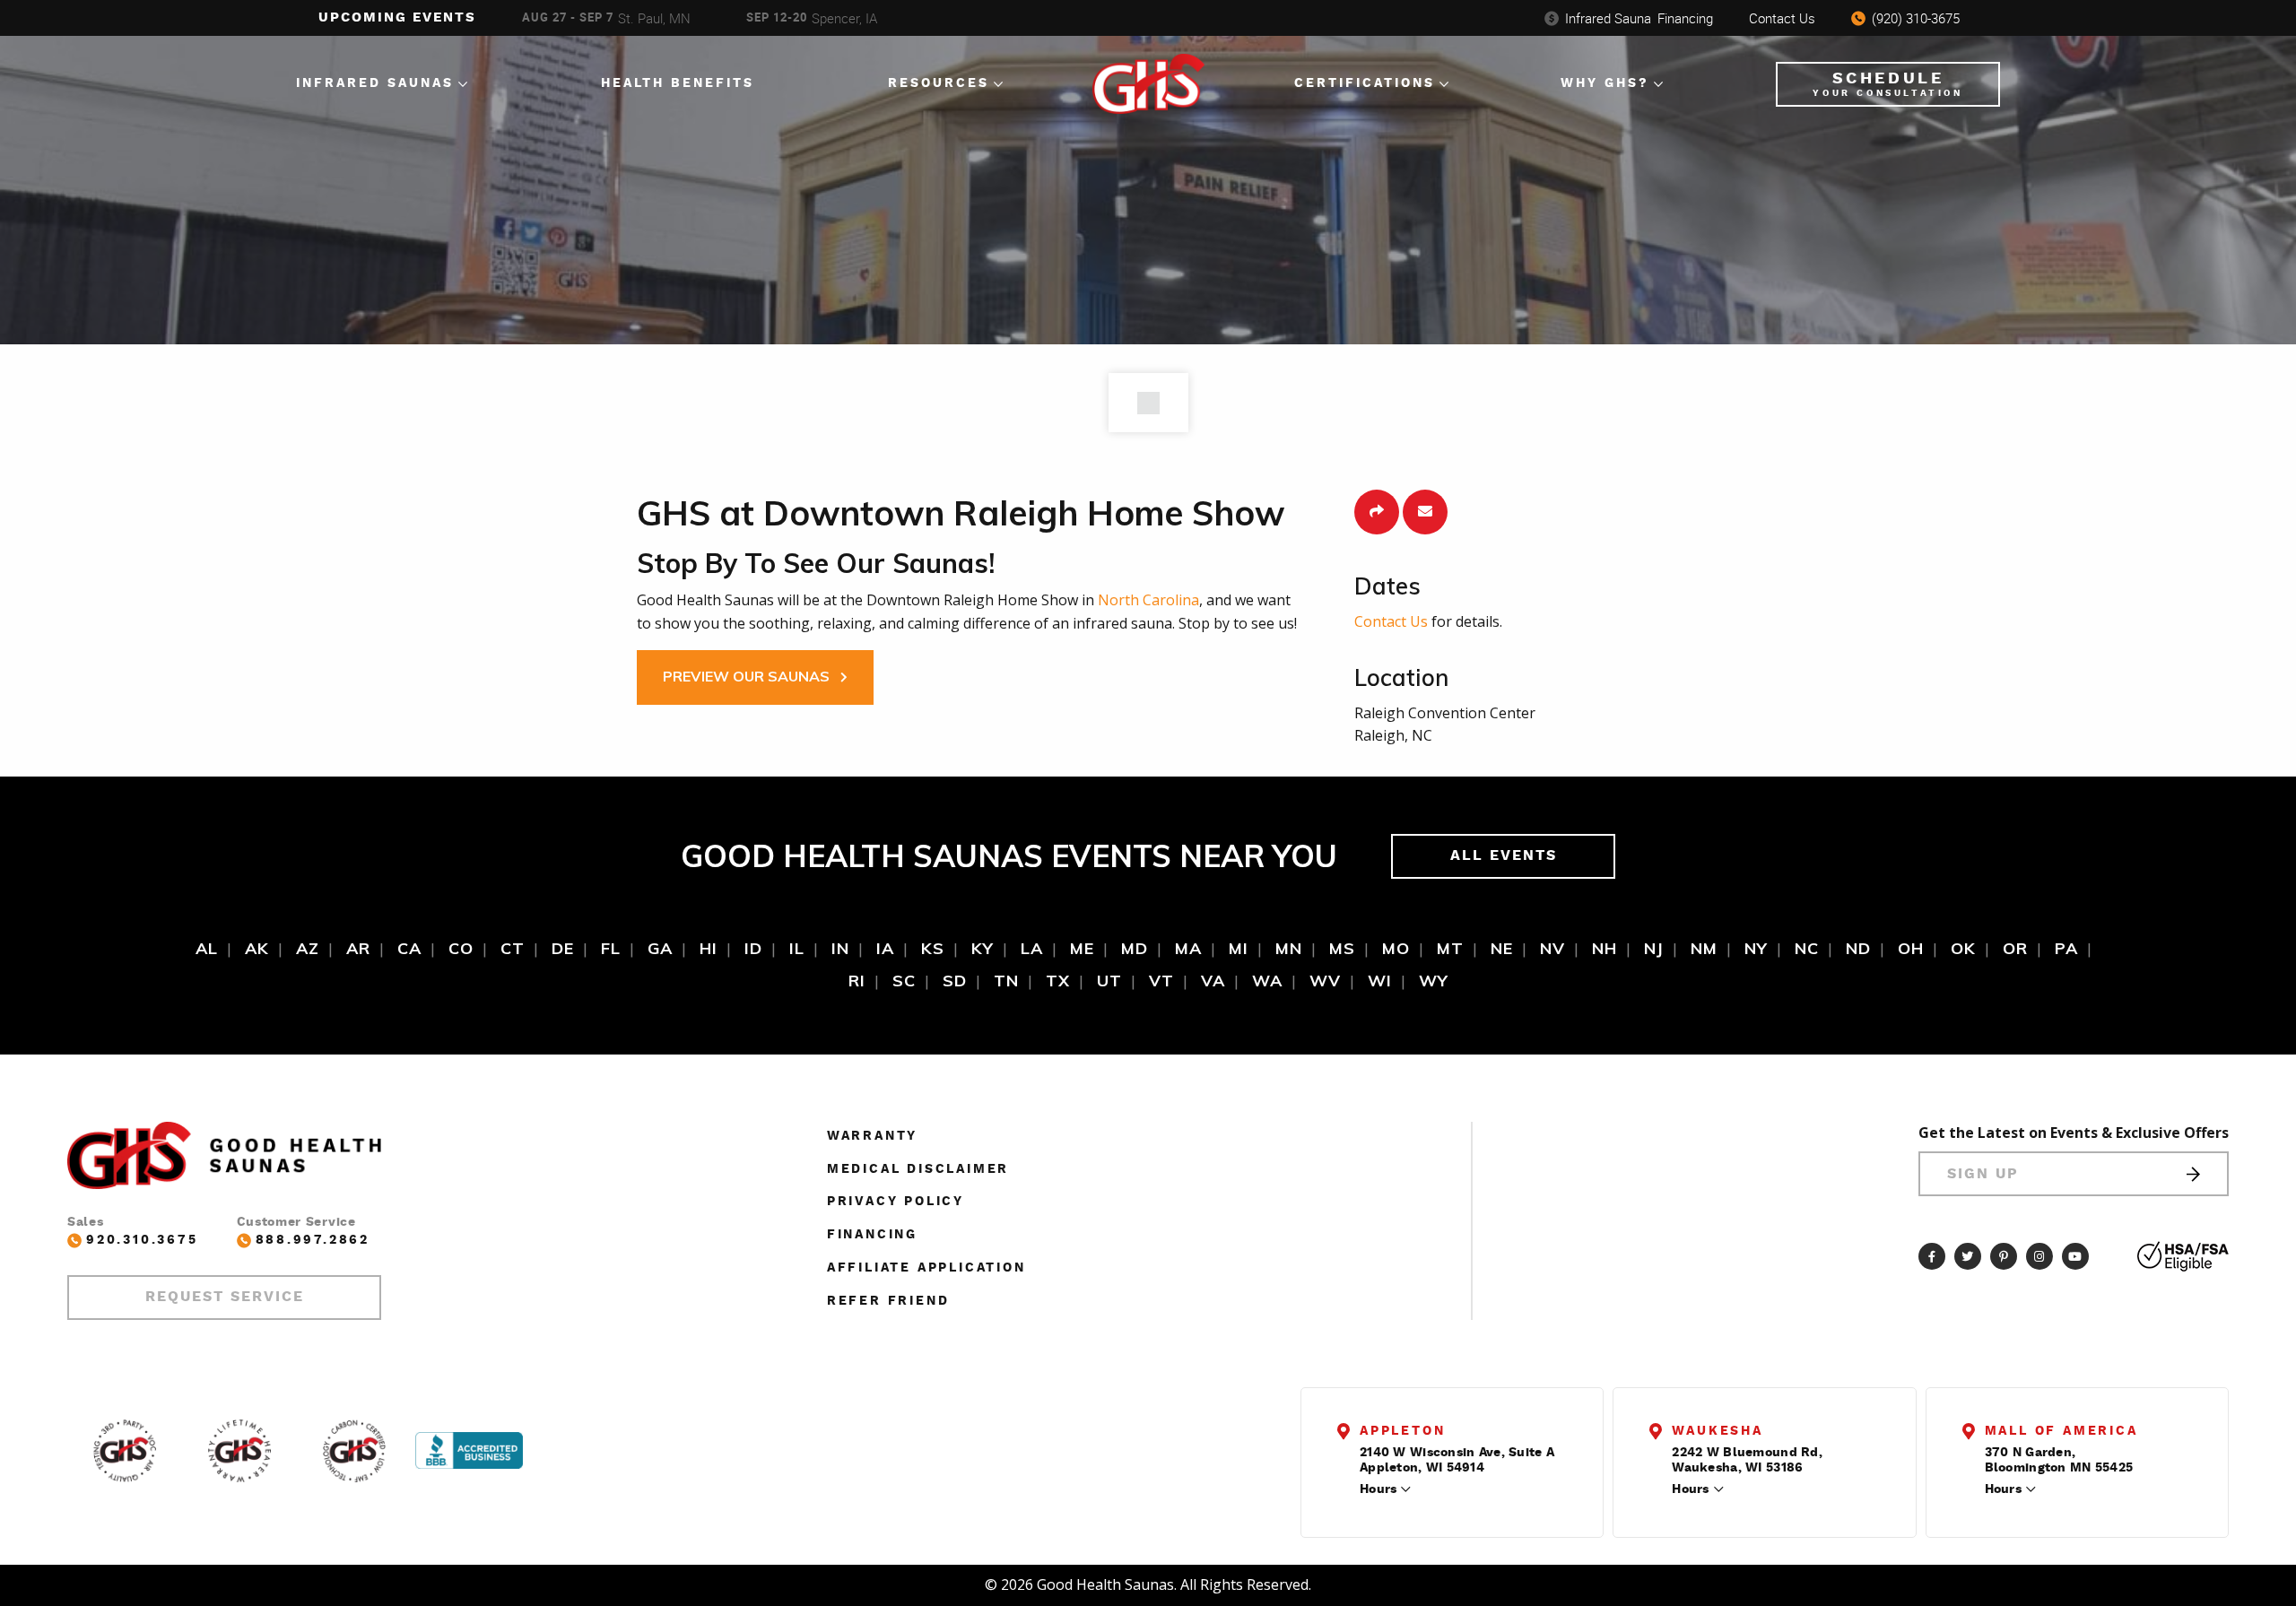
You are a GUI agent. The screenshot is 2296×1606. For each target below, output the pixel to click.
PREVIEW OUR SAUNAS (748, 676)
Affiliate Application (926, 1268)
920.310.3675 (142, 1240)
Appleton (1402, 1431)
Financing (1639, 18)
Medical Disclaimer (918, 1169)
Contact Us (1782, 18)
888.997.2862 (313, 1240)
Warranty (872, 1136)
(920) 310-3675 (1916, 18)
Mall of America (2061, 1431)
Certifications (1365, 83)
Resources (939, 83)
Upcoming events (397, 17)
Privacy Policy (896, 1202)
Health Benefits (678, 83)
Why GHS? (1605, 83)
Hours (1378, 1489)
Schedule (1887, 84)
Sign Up (1983, 1174)
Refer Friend (888, 1301)
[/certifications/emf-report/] (354, 1451)
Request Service (225, 1297)
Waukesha (1717, 1431)
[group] (615, 18)
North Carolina (1148, 600)
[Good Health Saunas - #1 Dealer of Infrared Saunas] (125, 1451)
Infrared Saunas (375, 83)
